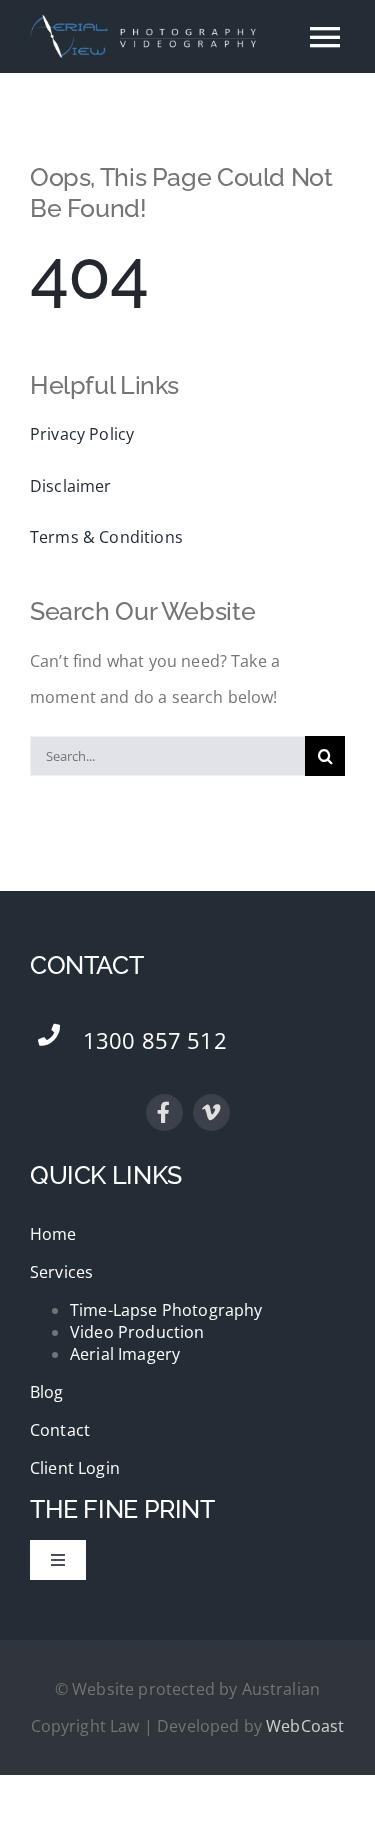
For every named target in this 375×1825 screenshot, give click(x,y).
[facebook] (164, 1112)
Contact (60, 1430)
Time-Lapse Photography (166, 1310)
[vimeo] (211, 1112)
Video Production (137, 1332)
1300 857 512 (155, 1040)
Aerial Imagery (125, 1354)
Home (53, 1234)
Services (61, 1272)
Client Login (75, 1468)
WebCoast (305, 1726)
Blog (47, 1392)
